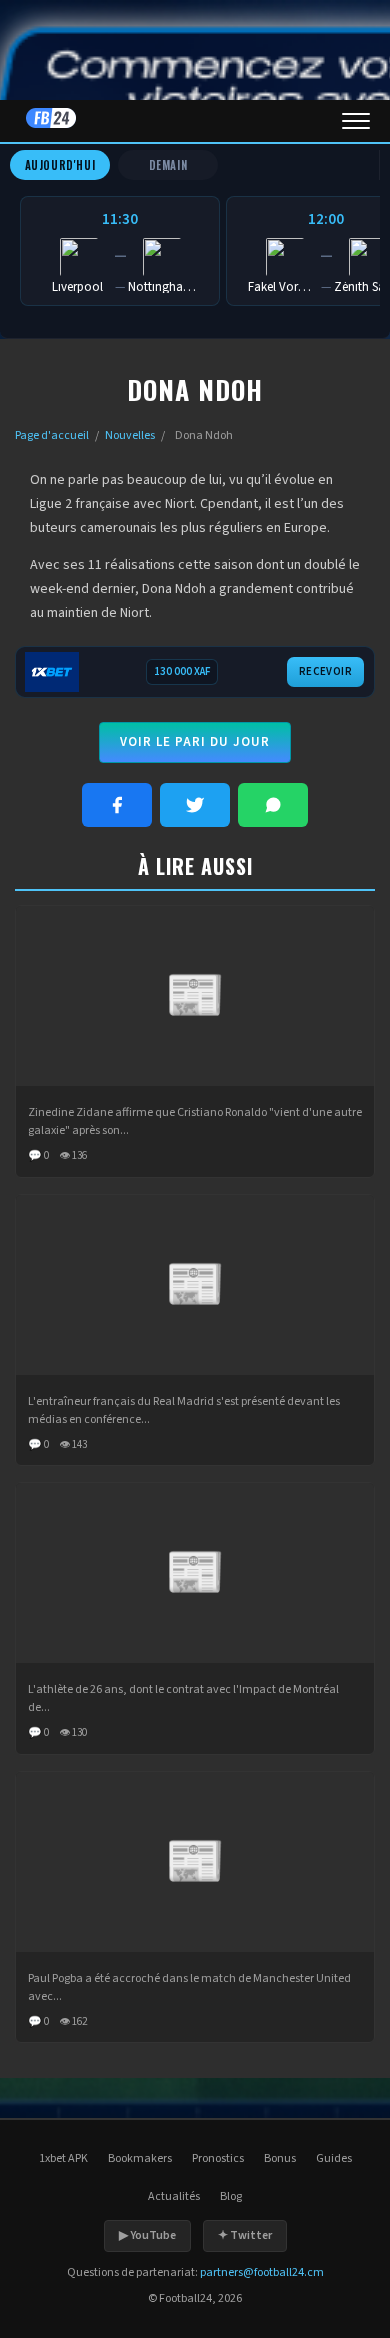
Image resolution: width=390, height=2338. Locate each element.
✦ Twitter (245, 2235)
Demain (168, 165)
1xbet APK (63, 2158)
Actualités (174, 2196)
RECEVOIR (325, 671)
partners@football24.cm (262, 2272)
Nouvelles (130, 435)
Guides (334, 2158)
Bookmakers (140, 2158)
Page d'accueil (52, 435)
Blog (231, 2196)
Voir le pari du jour (195, 742)
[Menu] (356, 121)
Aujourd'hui (60, 165)
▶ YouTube (147, 2235)
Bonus (280, 2158)
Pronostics (218, 2158)
